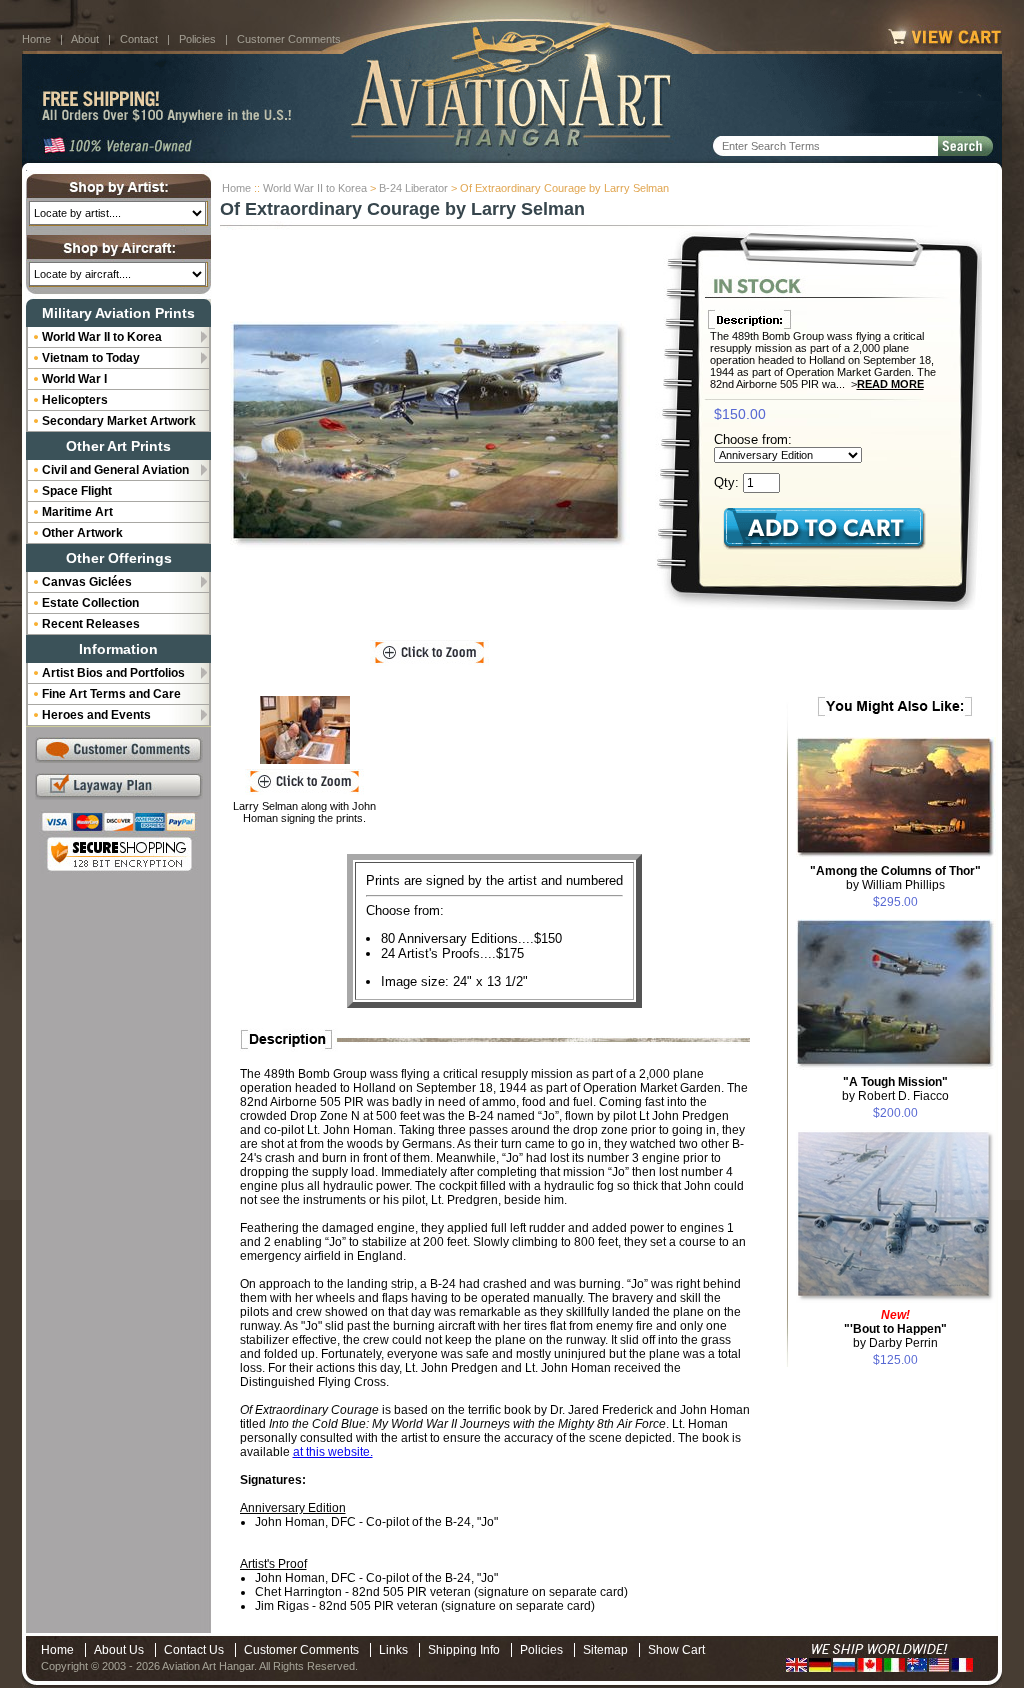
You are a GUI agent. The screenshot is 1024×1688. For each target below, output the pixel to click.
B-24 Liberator (413, 188)
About (85, 39)
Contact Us (194, 1650)
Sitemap (605, 1650)
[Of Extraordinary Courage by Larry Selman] (430, 435)
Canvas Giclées (87, 582)
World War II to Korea (315, 188)
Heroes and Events (96, 715)
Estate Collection (90, 603)
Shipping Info (464, 1650)
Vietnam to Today (91, 358)
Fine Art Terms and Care (111, 694)
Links (393, 1650)
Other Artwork (82, 533)
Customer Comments (289, 39)
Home (36, 39)
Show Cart (676, 1650)
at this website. (333, 1452)
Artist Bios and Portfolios (113, 673)
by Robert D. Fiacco (895, 1089)
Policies (197, 39)
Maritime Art (77, 512)
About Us (119, 1650)
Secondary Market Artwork (119, 421)
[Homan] (305, 730)
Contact (139, 39)
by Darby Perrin (895, 1329)
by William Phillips (895, 878)
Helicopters (75, 400)
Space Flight (77, 491)
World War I (74, 379)
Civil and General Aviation (115, 470)
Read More (890, 384)
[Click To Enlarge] (429, 653)
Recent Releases (91, 624)
